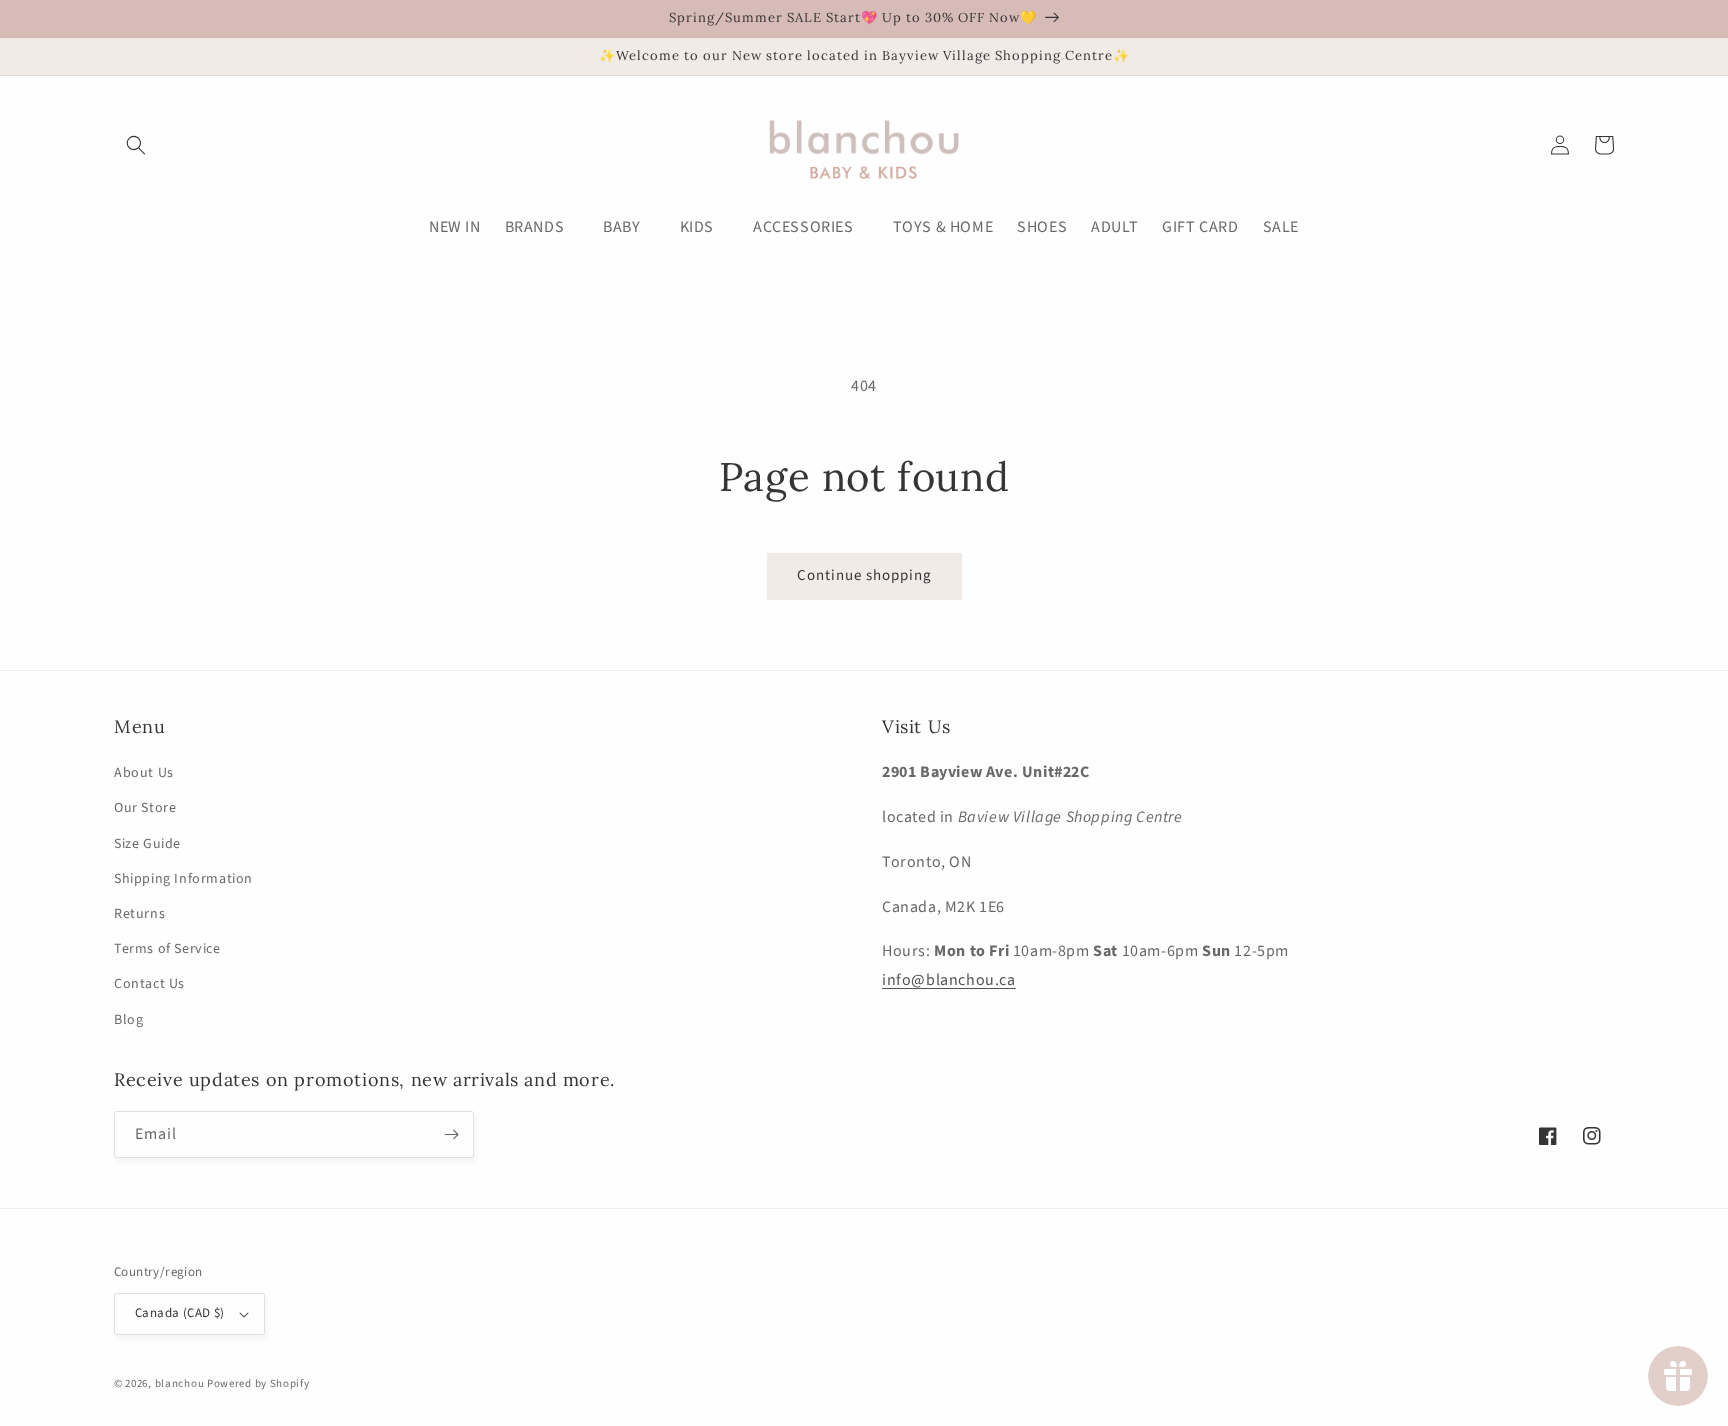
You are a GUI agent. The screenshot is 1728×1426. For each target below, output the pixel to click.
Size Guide (147, 844)
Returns (139, 914)
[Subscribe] (451, 1134)
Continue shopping (864, 575)
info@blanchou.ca (949, 980)
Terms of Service (167, 949)
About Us (144, 773)
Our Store (145, 808)
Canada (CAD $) (180, 1313)
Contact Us (149, 984)
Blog (128, 1020)
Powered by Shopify (258, 1383)
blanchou (180, 1383)
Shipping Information (183, 879)
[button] (136, 145)
